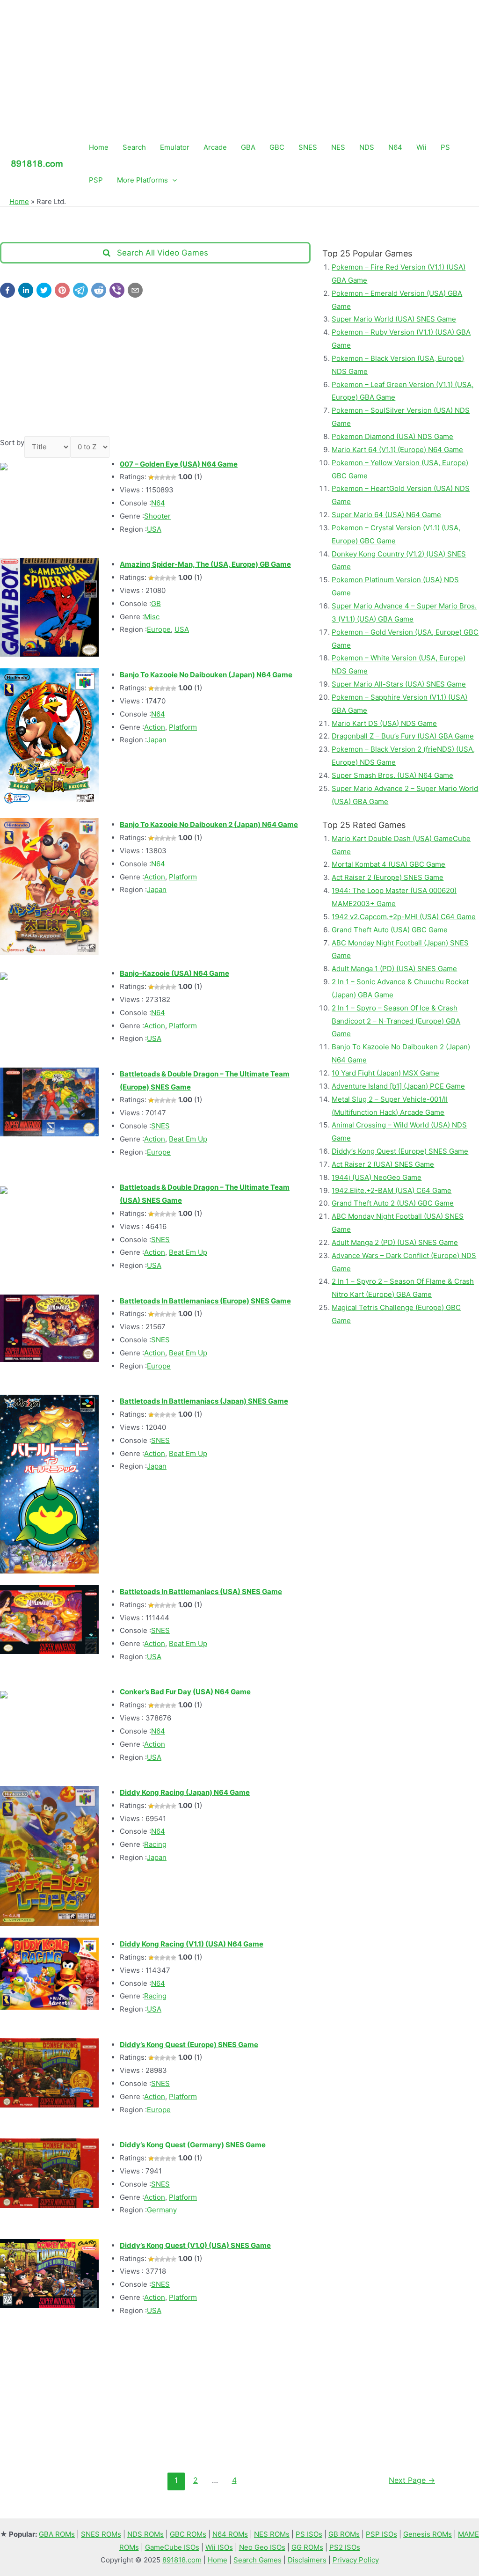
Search (134, 147)
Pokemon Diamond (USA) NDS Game (392, 436)
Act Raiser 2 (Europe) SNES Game (388, 877)
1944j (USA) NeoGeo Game (377, 1177)
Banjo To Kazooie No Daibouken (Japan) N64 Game (206, 675)
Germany (162, 2210)
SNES (308, 147)
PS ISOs (309, 2534)
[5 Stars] (174, 477)
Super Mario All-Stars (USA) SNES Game (399, 684)
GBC (277, 147)
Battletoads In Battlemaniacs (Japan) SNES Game (204, 1401)
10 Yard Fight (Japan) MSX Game (385, 1073)
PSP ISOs (381, 2534)
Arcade (215, 147)
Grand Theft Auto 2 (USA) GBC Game (393, 1203)
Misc (152, 617)
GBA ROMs (57, 2534)
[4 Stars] (168, 477)
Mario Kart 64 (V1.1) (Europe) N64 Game (397, 450)
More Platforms (142, 180)
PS (445, 147)
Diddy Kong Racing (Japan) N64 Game (185, 1792)
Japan (157, 740)
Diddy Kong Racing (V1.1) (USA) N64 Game (192, 1944)
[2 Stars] (157, 477)
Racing (155, 1844)
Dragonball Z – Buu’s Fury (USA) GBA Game (403, 736)
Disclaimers (307, 2560)
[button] (7, 290)
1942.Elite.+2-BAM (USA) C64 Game (392, 1190)
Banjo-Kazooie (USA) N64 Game (174, 973)
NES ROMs (272, 2534)
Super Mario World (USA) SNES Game (394, 319)
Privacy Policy (356, 2560)
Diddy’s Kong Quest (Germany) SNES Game (193, 2145)
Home (99, 147)
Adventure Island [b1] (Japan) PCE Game (398, 1086)
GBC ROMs (188, 2534)
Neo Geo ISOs (262, 2547)
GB (156, 604)
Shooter (157, 516)
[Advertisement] (239, 66)
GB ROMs (344, 2534)
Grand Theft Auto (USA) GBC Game (390, 930)
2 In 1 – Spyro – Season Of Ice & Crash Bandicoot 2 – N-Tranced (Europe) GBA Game (396, 1021)
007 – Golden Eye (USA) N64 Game (179, 464)
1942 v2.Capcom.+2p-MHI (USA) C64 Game (404, 917)
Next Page (412, 2480)
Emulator (175, 147)
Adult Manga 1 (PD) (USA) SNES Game (394, 969)
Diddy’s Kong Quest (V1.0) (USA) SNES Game (195, 2245)
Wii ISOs (219, 2547)
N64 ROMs (230, 2534)
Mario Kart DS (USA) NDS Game (384, 723)
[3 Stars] (162, 477)
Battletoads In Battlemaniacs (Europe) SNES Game (205, 1301)
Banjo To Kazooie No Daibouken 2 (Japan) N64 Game (209, 824)
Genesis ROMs (428, 2534)
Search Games (258, 2560)
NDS (367, 147)
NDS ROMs (145, 2534)
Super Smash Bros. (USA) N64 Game (392, 775)
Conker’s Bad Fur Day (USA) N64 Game (185, 1692)
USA (154, 529)
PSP (96, 180)
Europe (159, 629)
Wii (421, 147)
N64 (395, 147)
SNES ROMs (101, 2534)
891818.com (182, 2560)
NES (338, 147)
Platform (183, 727)
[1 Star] (151, 477)
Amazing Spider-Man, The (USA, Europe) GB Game (205, 564)
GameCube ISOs (172, 2547)
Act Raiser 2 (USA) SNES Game (383, 1164)
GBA (248, 147)
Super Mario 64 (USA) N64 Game (386, 515)
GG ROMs (307, 2547)
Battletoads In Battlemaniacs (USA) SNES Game (201, 1592)
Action (155, 727)
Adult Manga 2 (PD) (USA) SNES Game (395, 1242)
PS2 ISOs (345, 2547)
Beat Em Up (188, 1139)
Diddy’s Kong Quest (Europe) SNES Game (189, 2045)
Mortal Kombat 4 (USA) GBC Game (388, 864)
